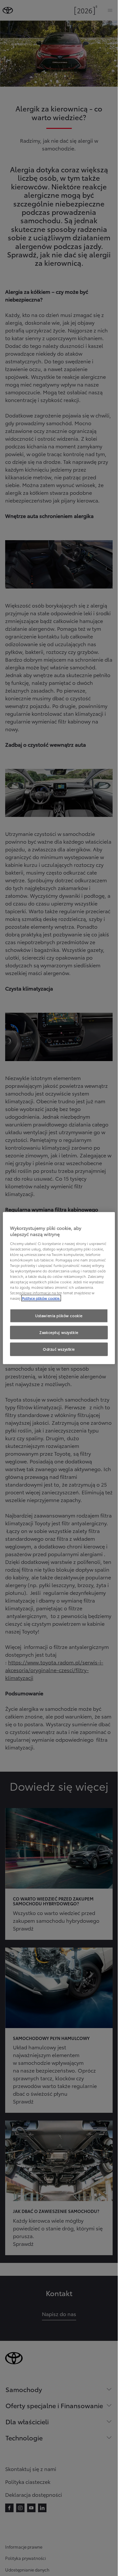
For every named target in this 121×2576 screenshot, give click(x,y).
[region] (59, 1288)
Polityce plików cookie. (41, 1298)
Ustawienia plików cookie (59, 1316)
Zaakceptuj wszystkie (59, 1332)
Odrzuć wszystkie (59, 1349)
